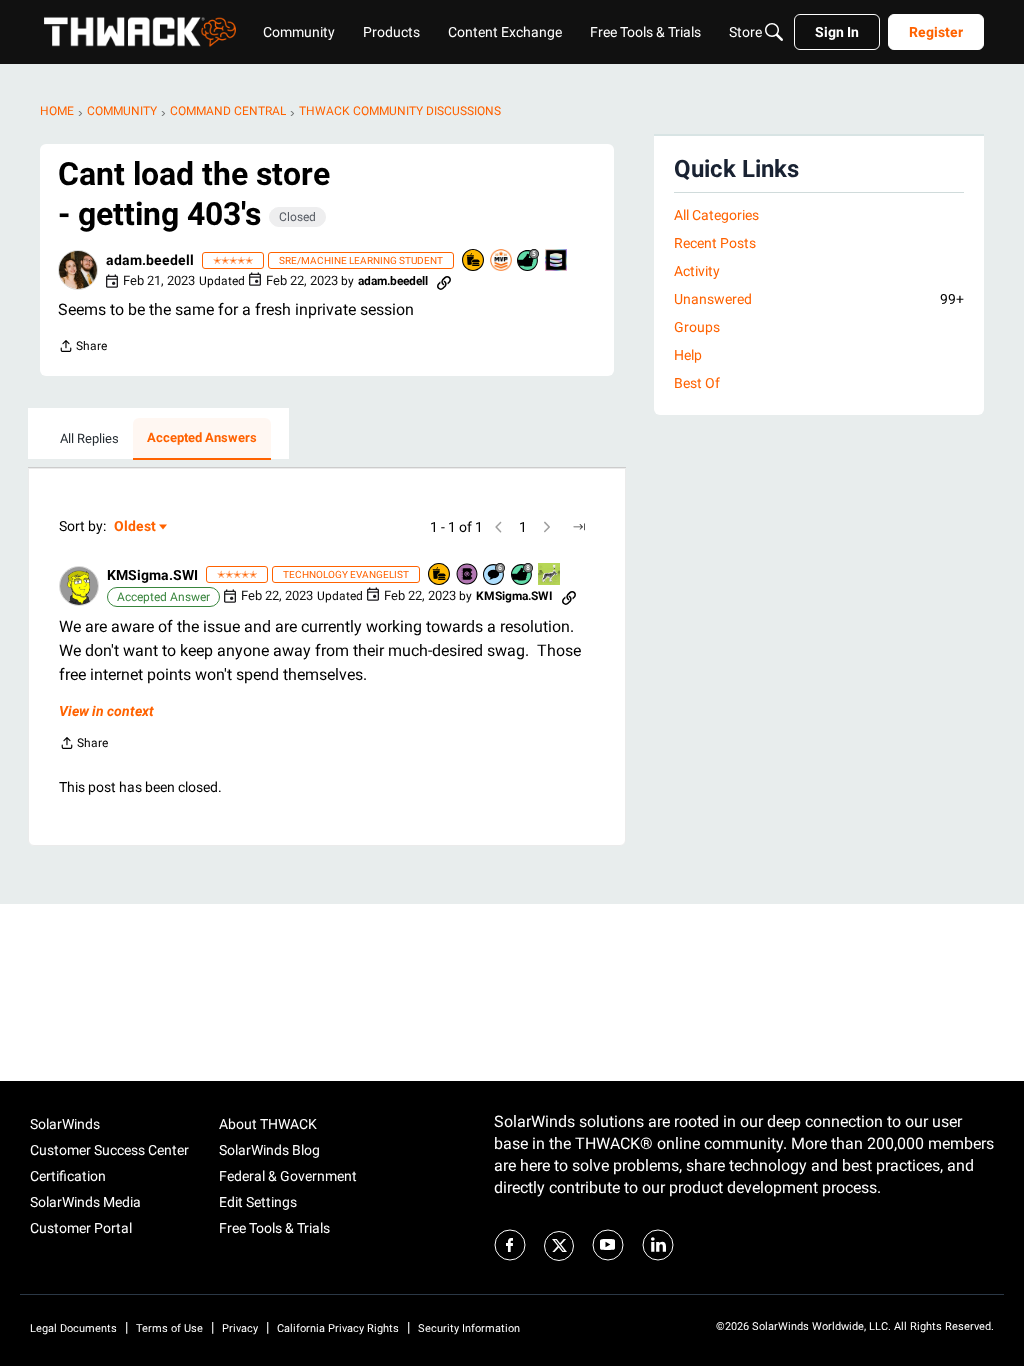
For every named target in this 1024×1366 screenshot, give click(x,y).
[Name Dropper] (468, 575)
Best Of (697, 383)
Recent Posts (715, 243)
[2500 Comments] (495, 575)
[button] (78, 270)
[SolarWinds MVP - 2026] (502, 261)
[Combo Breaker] (474, 261)
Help (688, 355)
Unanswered (819, 299)
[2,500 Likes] (523, 575)
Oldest (136, 527)
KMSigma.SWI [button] (152, 575)
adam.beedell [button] (150, 260)
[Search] (774, 32)
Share (82, 348)
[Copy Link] (444, 281)
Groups (697, 327)
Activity (697, 271)
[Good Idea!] (550, 575)
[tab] (89, 439)
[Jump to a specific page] (579, 527)
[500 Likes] (529, 261)
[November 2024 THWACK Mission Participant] (557, 261)
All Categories (716, 215)
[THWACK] (140, 32)
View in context (106, 711)
